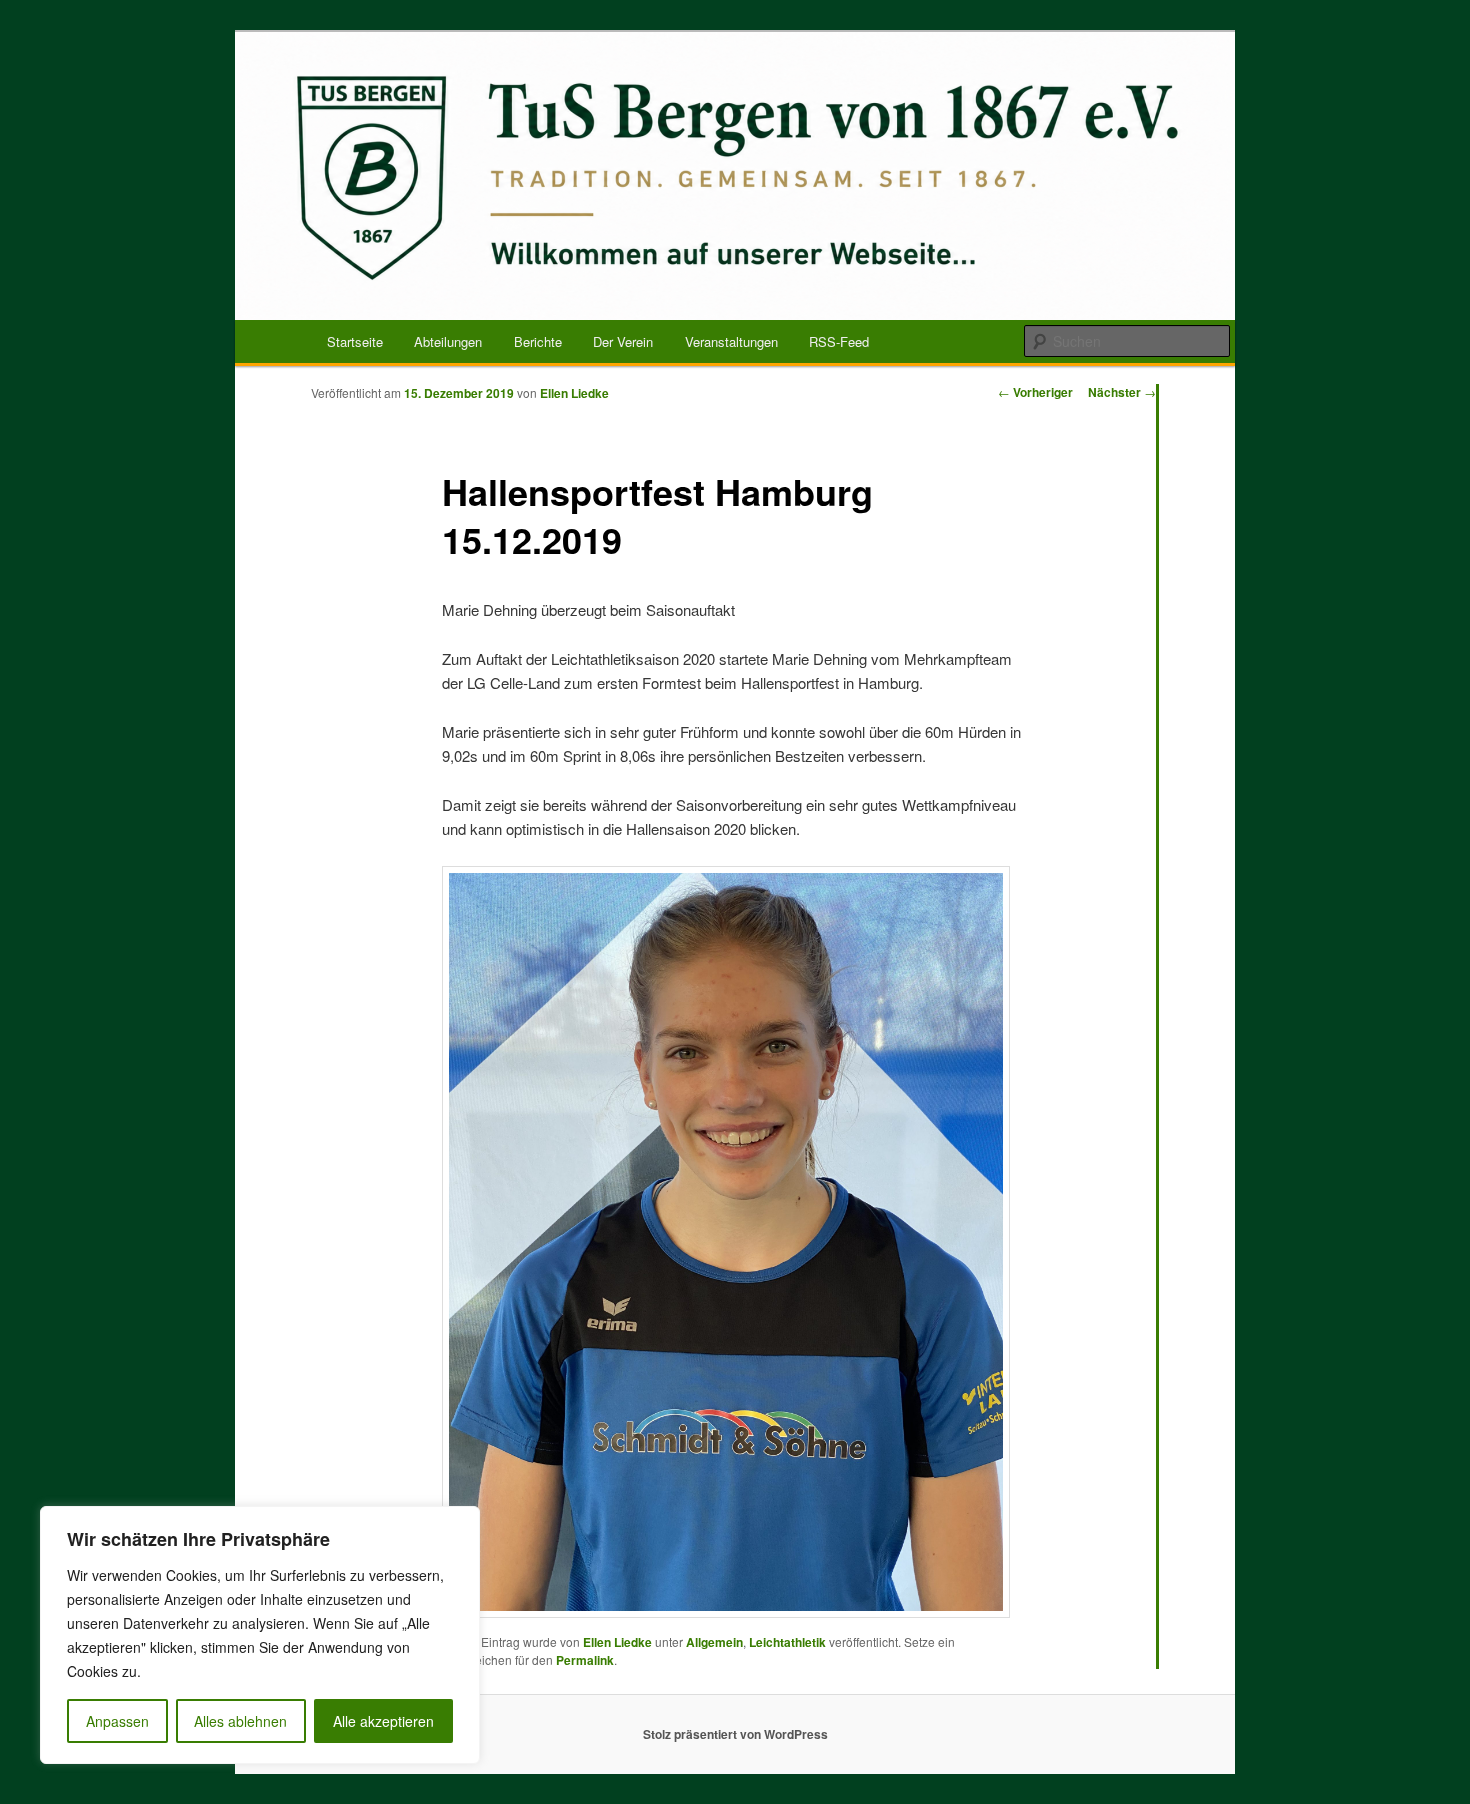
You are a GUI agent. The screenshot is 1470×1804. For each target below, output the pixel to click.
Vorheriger (1035, 392)
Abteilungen (448, 341)
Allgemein (714, 1642)
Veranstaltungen (731, 341)
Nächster (1122, 392)
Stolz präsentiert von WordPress (735, 1734)
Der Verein (623, 341)
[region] (260, 1635)
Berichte (538, 341)
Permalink (585, 1660)
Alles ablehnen (240, 1721)
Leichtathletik (787, 1642)
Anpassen (117, 1721)
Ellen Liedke (574, 393)
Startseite (355, 341)
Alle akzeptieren (383, 1721)
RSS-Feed (839, 341)
